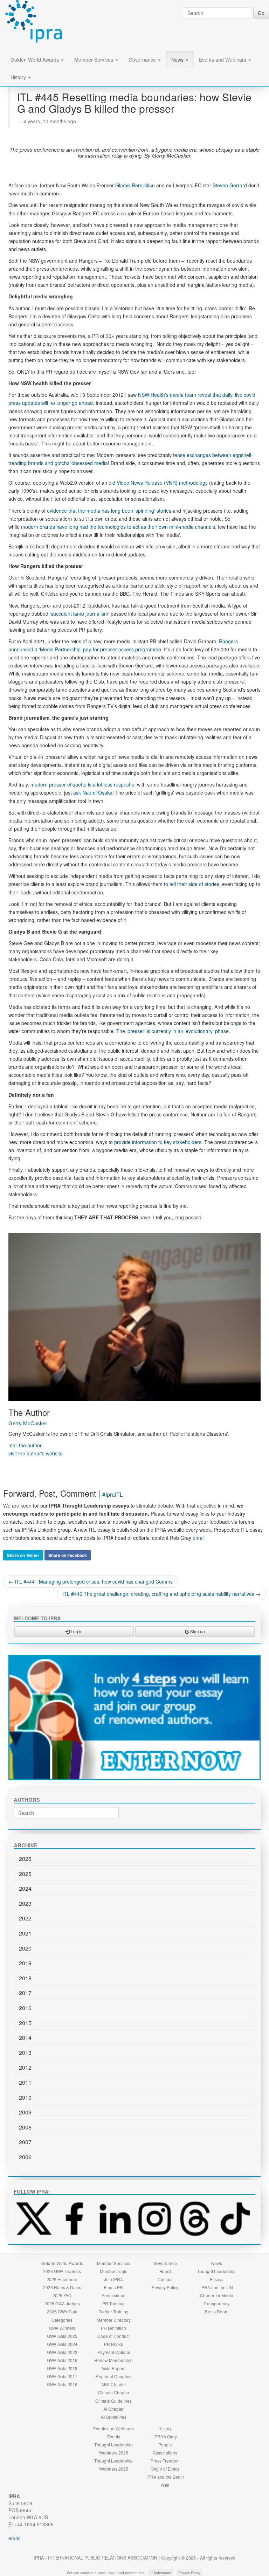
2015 (25, 2023)
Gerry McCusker (28, 1423)
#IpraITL (113, 1494)
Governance (143, 60)
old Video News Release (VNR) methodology (158, 483)
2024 (25, 1888)
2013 (25, 2053)
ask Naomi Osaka (93, 792)
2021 (25, 1933)
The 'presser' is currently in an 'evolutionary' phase (173, 1031)
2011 (25, 2082)
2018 (25, 1978)
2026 (25, 1859)
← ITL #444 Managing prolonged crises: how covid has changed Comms (91, 1581)
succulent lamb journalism (80, 614)
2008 (25, 2127)
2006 (25, 2157)
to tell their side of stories (191, 884)
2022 (25, 1918)
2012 (25, 2067)
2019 (25, 1963)
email (199, 1538)
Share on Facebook (68, 1555)
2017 (25, 1993)
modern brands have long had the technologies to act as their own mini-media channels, (119, 527)
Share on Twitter (23, 1555)
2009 (25, 2112)
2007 (25, 2142)
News (178, 60)
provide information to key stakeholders (158, 1142)
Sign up (197, 1631)
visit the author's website (36, 1453)
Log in (76, 1631)
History (19, 77)
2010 (25, 2097)
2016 (25, 2008)
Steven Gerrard (230, 185)
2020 (25, 1948)
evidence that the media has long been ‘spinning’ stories (109, 511)
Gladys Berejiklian (135, 185)
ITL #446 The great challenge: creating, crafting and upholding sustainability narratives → (161, 1594)
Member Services (94, 60)
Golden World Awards (35, 60)
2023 (25, 1903)
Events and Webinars (223, 60)
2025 (25, 1874)
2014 (25, 2038)
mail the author (25, 1445)
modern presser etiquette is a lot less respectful (83, 784)
